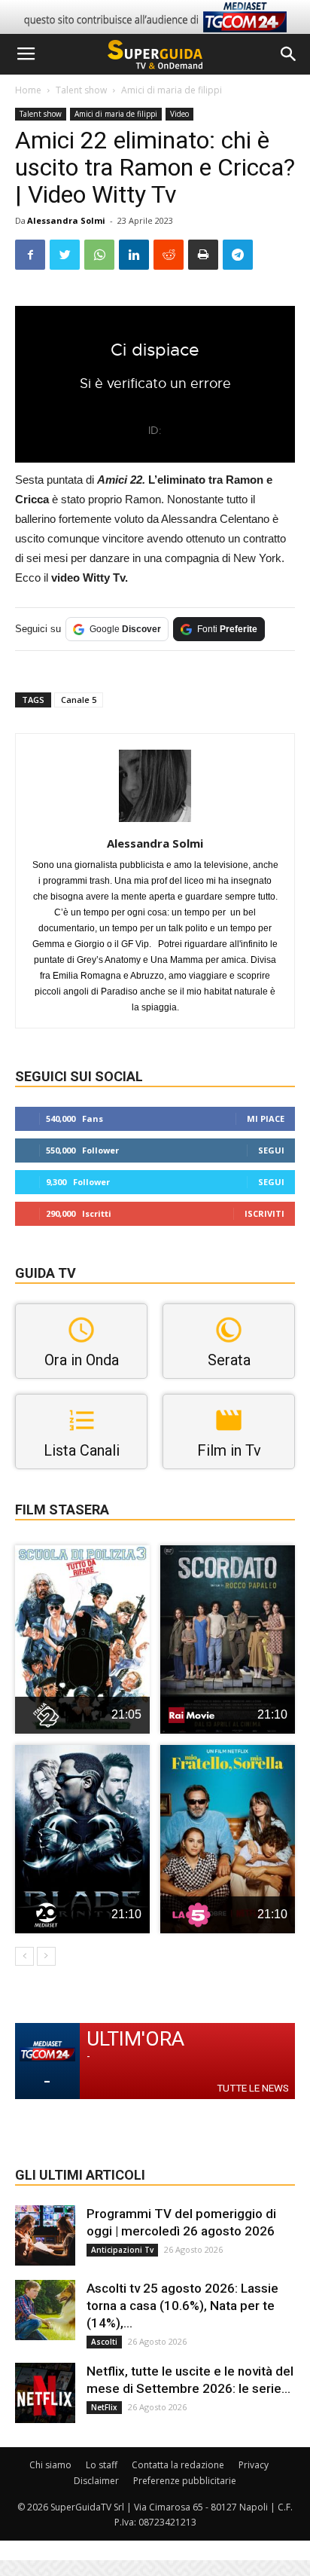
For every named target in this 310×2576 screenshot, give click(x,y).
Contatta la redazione (178, 2465)
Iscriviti (264, 1213)
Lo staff (102, 2465)
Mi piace (266, 1118)
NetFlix (104, 2407)
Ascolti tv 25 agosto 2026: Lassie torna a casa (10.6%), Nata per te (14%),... (182, 2306)
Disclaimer (96, 2481)
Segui (271, 1150)
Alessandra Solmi (66, 220)
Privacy (254, 2465)
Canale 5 (79, 700)
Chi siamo (50, 2465)
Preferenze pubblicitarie (185, 2481)
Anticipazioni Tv (122, 2250)
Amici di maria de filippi (172, 90)
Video (179, 114)
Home (28, 90)
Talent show (81, 90)
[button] (289, 54)
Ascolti (104, 2342)
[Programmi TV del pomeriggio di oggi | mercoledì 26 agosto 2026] (45, 2235)
